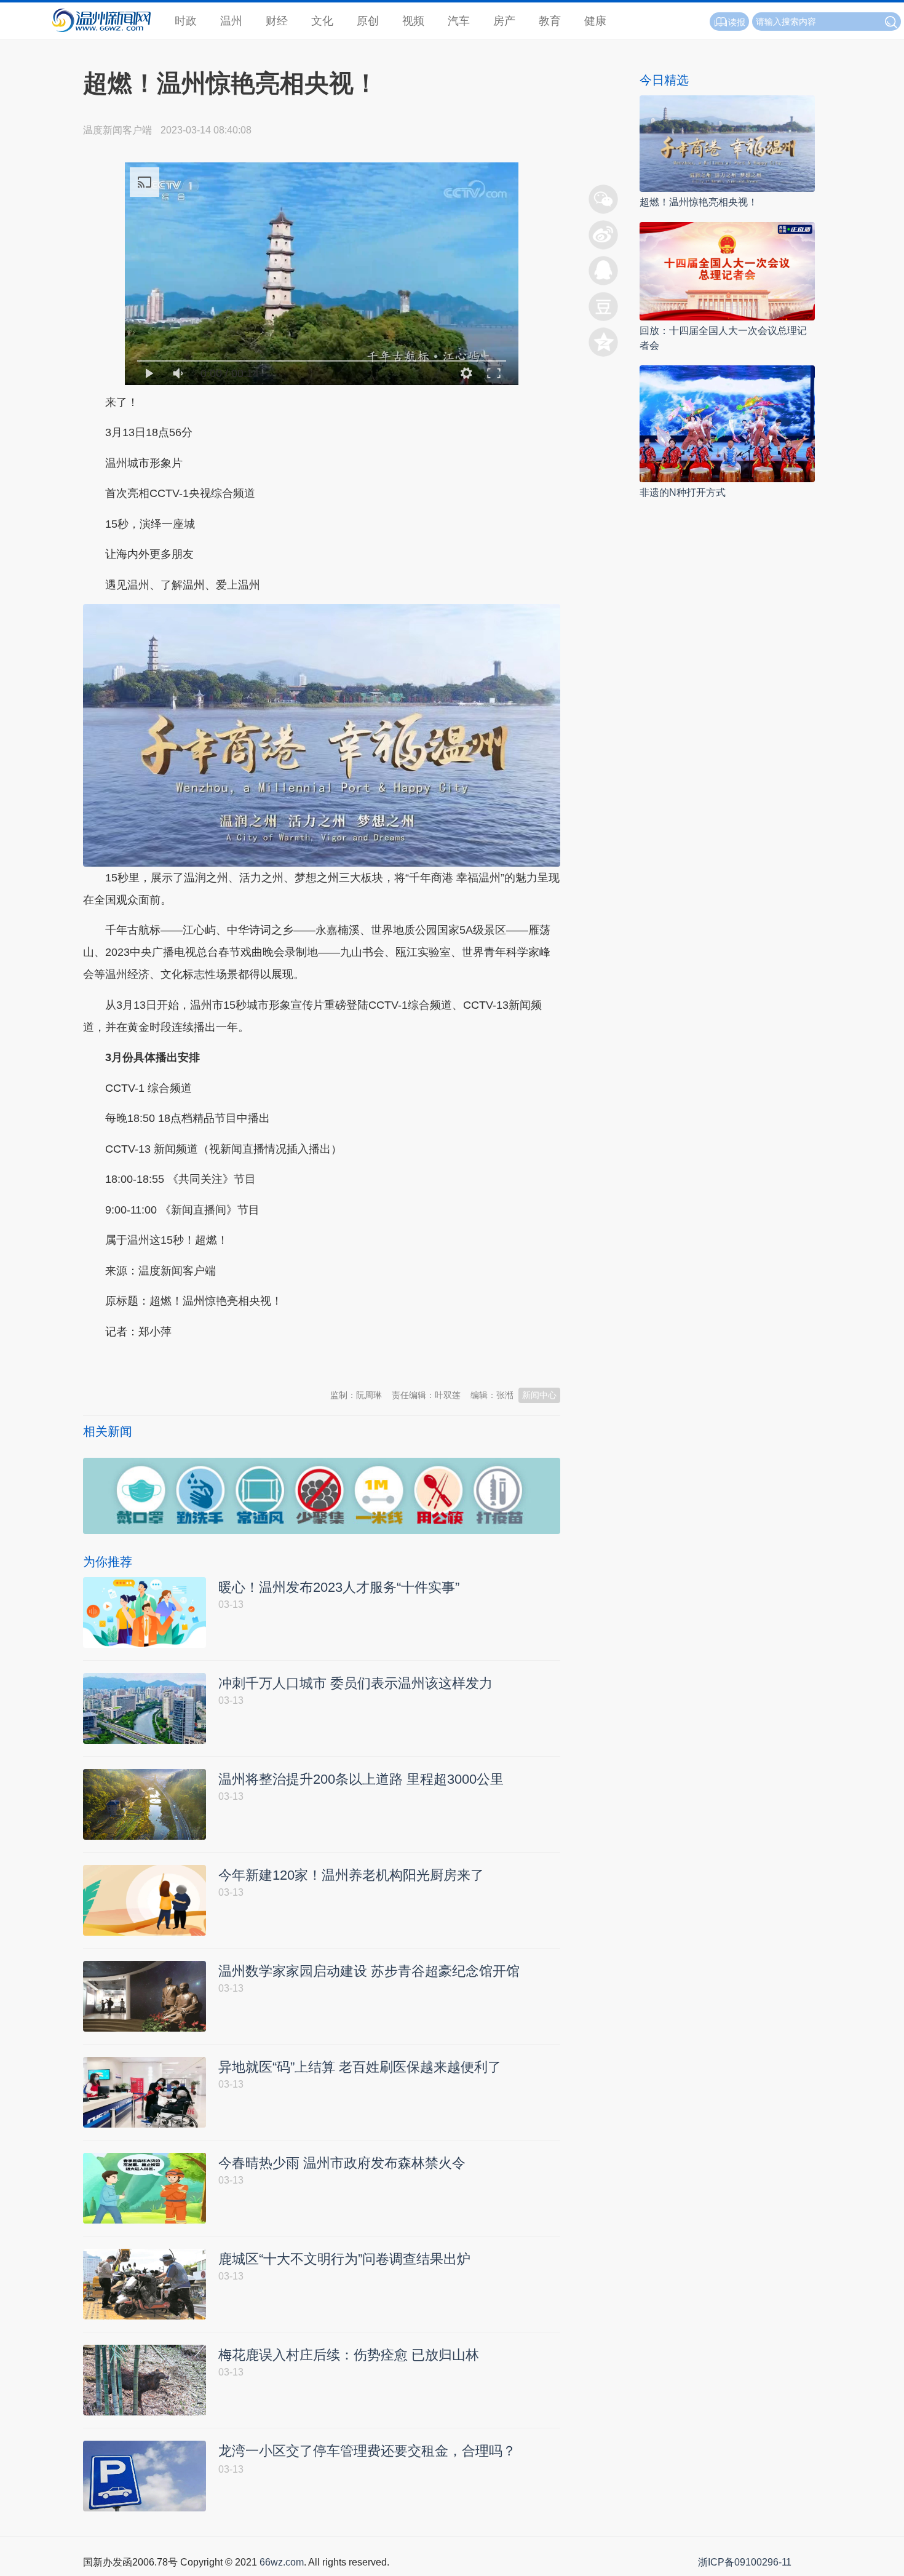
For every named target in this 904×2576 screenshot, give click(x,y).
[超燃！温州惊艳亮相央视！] (727, 143)
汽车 (459, 21)
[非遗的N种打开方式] (727, 423)
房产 (504, 21)
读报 (737, 22)
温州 (231, 21)
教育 (550, 21)
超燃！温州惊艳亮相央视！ (699, 202)
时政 (186, 21)
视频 (413, 21)
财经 (277, 21)
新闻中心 (539, 1395)
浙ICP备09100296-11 (745, 2562)
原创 (368, 21)
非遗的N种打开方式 (683, 492)
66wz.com (282, 2562)
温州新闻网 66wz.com (192, 1362)
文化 (322, 21)
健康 (595, 21)
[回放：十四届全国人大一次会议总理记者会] (727, 270)
